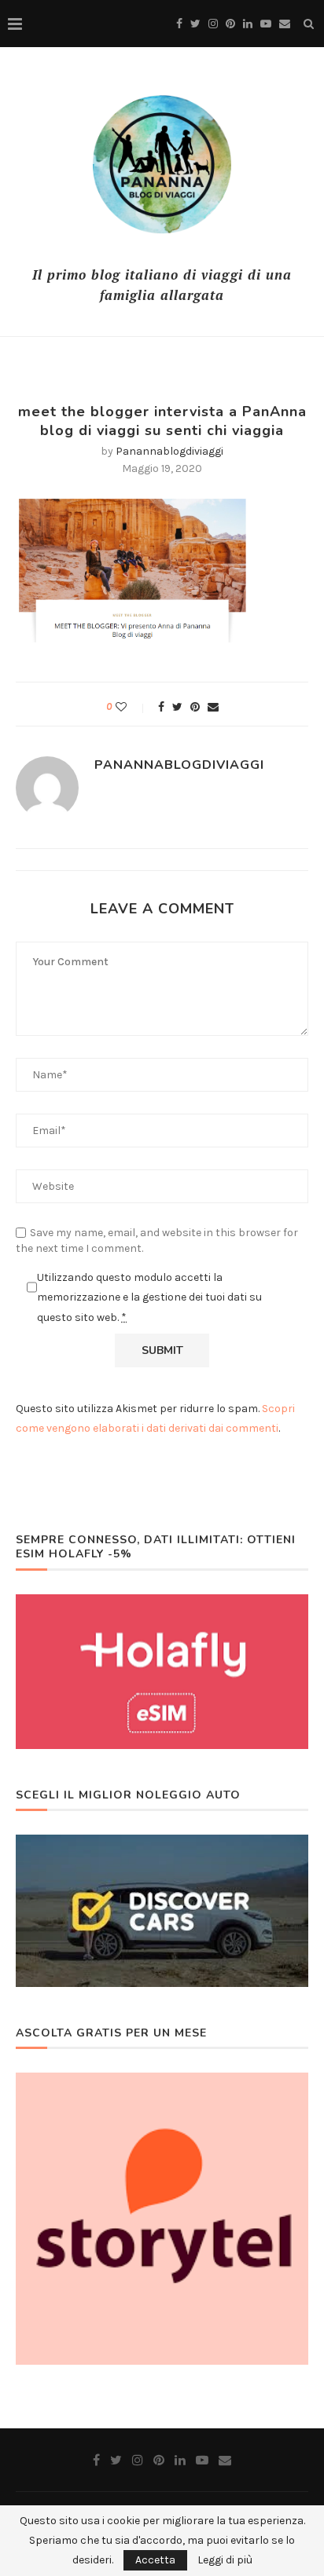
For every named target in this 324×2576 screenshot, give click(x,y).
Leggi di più (225, 2560)
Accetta (155, 2560)
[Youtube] (266, 24)
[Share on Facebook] (161, 707)
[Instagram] (213, 24)
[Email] (285, 24)
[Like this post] (132, 707)
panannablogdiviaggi (169, 451)
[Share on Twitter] (177, 707)
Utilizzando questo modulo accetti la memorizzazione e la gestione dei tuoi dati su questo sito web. (149, 1297)
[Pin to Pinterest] (195, 707)
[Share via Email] (213, 707)
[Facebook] (179, 24)
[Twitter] (195, 24)
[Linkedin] (248, 24)
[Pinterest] (230, 24)
